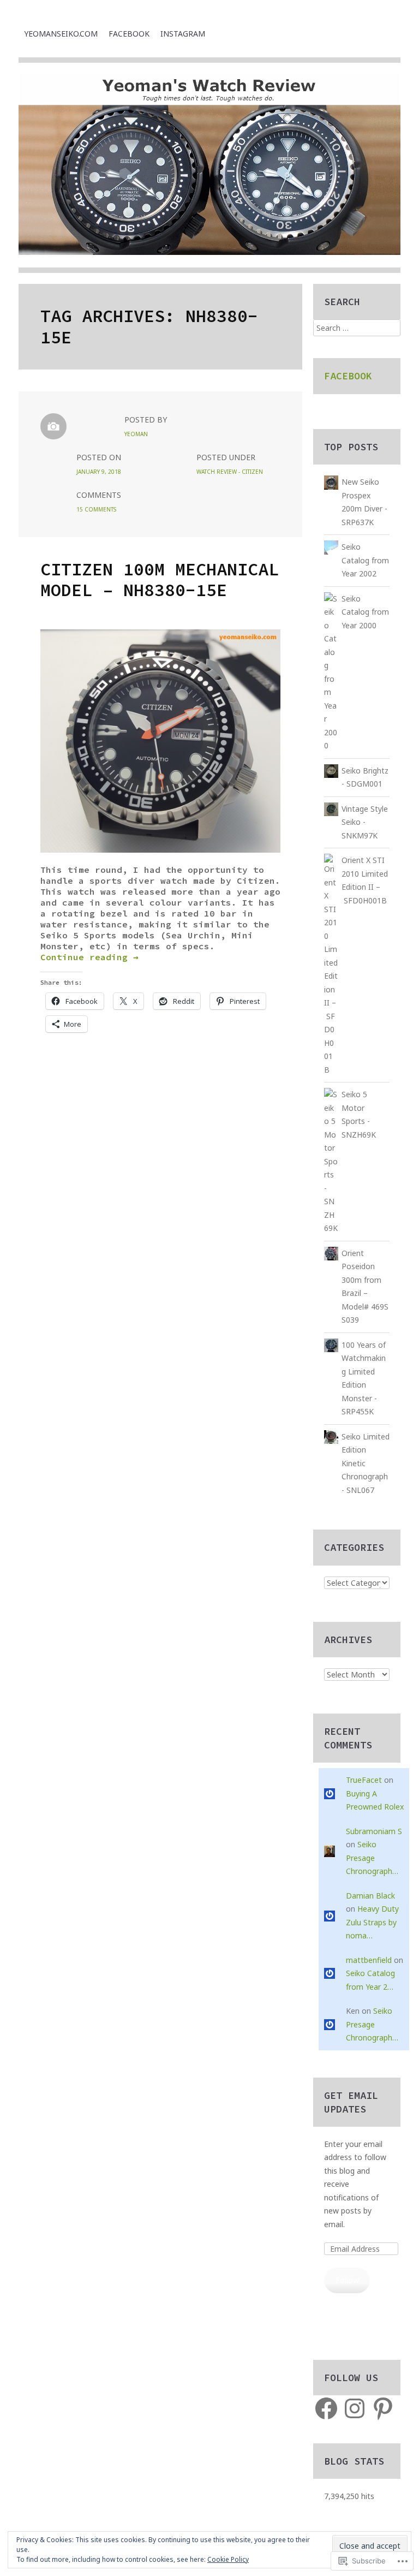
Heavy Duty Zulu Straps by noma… (372, 1922)
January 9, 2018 (99, 472)
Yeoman (136, 434)
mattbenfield (369, 1960)
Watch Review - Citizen (230, 472)
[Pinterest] (383, 2408)
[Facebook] (326, 2408)
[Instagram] (355, 2408)
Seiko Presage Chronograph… (372, 1858)
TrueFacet (364, 1780)
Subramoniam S (374, 1831)
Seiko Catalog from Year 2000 (365, 612)
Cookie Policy (228, 2559)
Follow (347, 2280)
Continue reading (89, 957)
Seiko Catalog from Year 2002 (365, 560)
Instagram (183, 34)
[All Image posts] (53, 426)
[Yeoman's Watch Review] (209, 174)
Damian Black (370, 1896)
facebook (129, 34)
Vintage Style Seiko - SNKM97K (365, 822)
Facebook (348, 376)
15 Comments (96, 509)
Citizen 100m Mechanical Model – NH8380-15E (160, 580)
